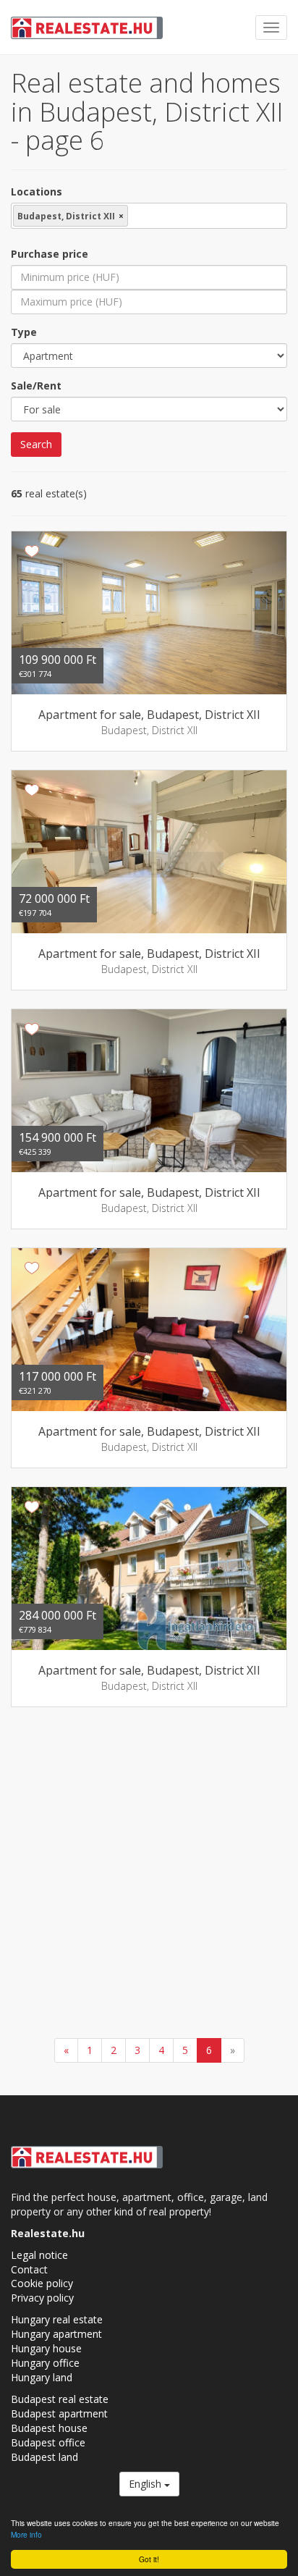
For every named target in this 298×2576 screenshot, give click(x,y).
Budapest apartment (59, 2413)
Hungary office (45, 2363)
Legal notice (39, 2255)
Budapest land (44, 2457)
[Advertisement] (149, 1874)
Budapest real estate (60, 2399)
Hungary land (42, 2377)
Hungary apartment (56, 2334)
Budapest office (48, 2442)
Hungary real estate (57, 2319)
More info (26, 2534)
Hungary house (46, 2348)
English (146, 2484)
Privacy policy (42, 2298)
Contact (29, 2269)
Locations (37, 191)
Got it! (149, 2559)
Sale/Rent (36, 386)
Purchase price (50, 254)
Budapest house (49, 2428)
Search (36, 444)
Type (24, 332)
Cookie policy (42, 2283)
